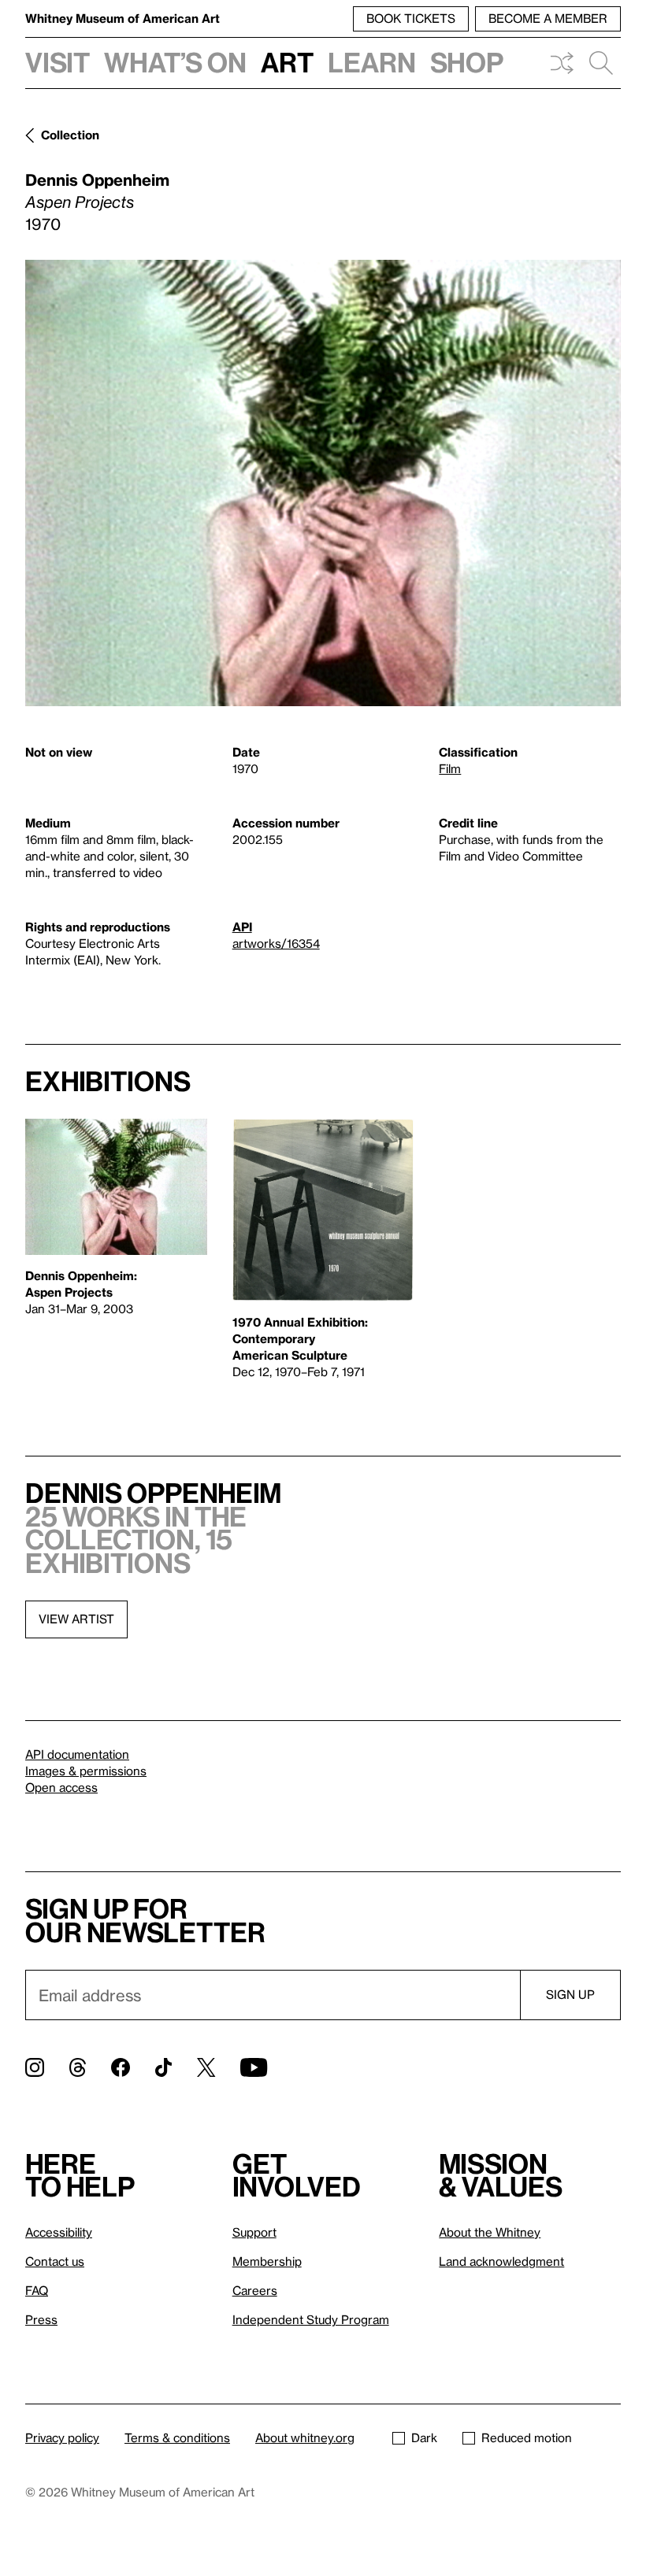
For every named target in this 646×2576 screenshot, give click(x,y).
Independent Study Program (311, 2319)
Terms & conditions (177, 2437)
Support (254, 2232)
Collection (70, 135)
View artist (76, 1619)
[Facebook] (121, 2067)
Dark (424, 2437)
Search (601, 63)
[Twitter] (206, 2067)
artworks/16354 (276, 943)
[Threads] (78, 2067)
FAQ (37, 2290)
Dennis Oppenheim (97, 180)
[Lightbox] (323, 483)
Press (41, 2319)
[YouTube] (254, 2067)
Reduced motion (527, 2437)
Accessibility (59, 2232)
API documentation (77, 1754)
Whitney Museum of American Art (123, 18)
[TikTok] (163, 2067)
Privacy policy (62, 2437)
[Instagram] (35, 2067)
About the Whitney (490, 2232)
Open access (61, 1787)
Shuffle (562, 63)
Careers (255, 2290)
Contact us (55, 2261)
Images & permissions (86, 1771)
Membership (267, 2261)
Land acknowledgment (501, 2261)
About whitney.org (305, 2437)
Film (450, 768)
